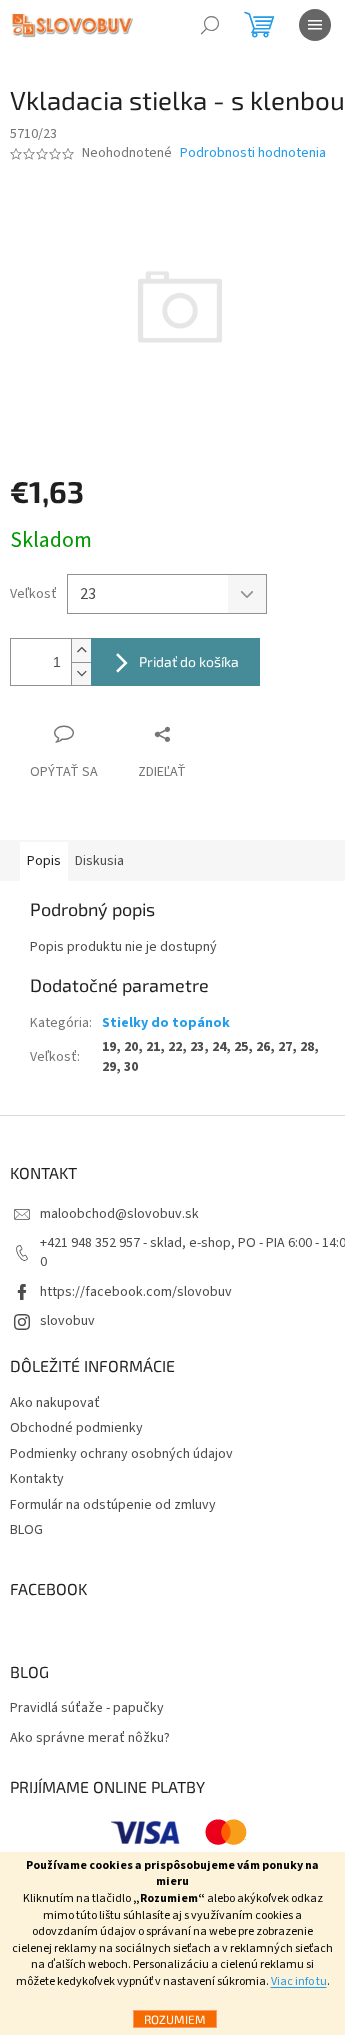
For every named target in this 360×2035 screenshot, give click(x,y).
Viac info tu (299, 1981)
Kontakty (37, 1479)
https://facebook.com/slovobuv (136, 1292)
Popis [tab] (44, 861)
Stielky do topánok (166, 1023)
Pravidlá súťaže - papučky (87, 1708)
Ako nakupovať (55, 1403)
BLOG (26, 1530)
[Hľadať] (210, 25)
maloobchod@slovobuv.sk (119, 1214)
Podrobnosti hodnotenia (253, 153)
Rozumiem (175, 2019)
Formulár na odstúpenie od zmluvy (113, 1505)
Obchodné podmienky (76, 1428)
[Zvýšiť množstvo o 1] (81, 650)
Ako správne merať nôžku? (90, 1738)
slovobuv (67, 1321)
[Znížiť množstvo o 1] (81, 673)
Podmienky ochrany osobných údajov (121, 1454)
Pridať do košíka (189, 661)
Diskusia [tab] (99, 861)
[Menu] (315, 25)
